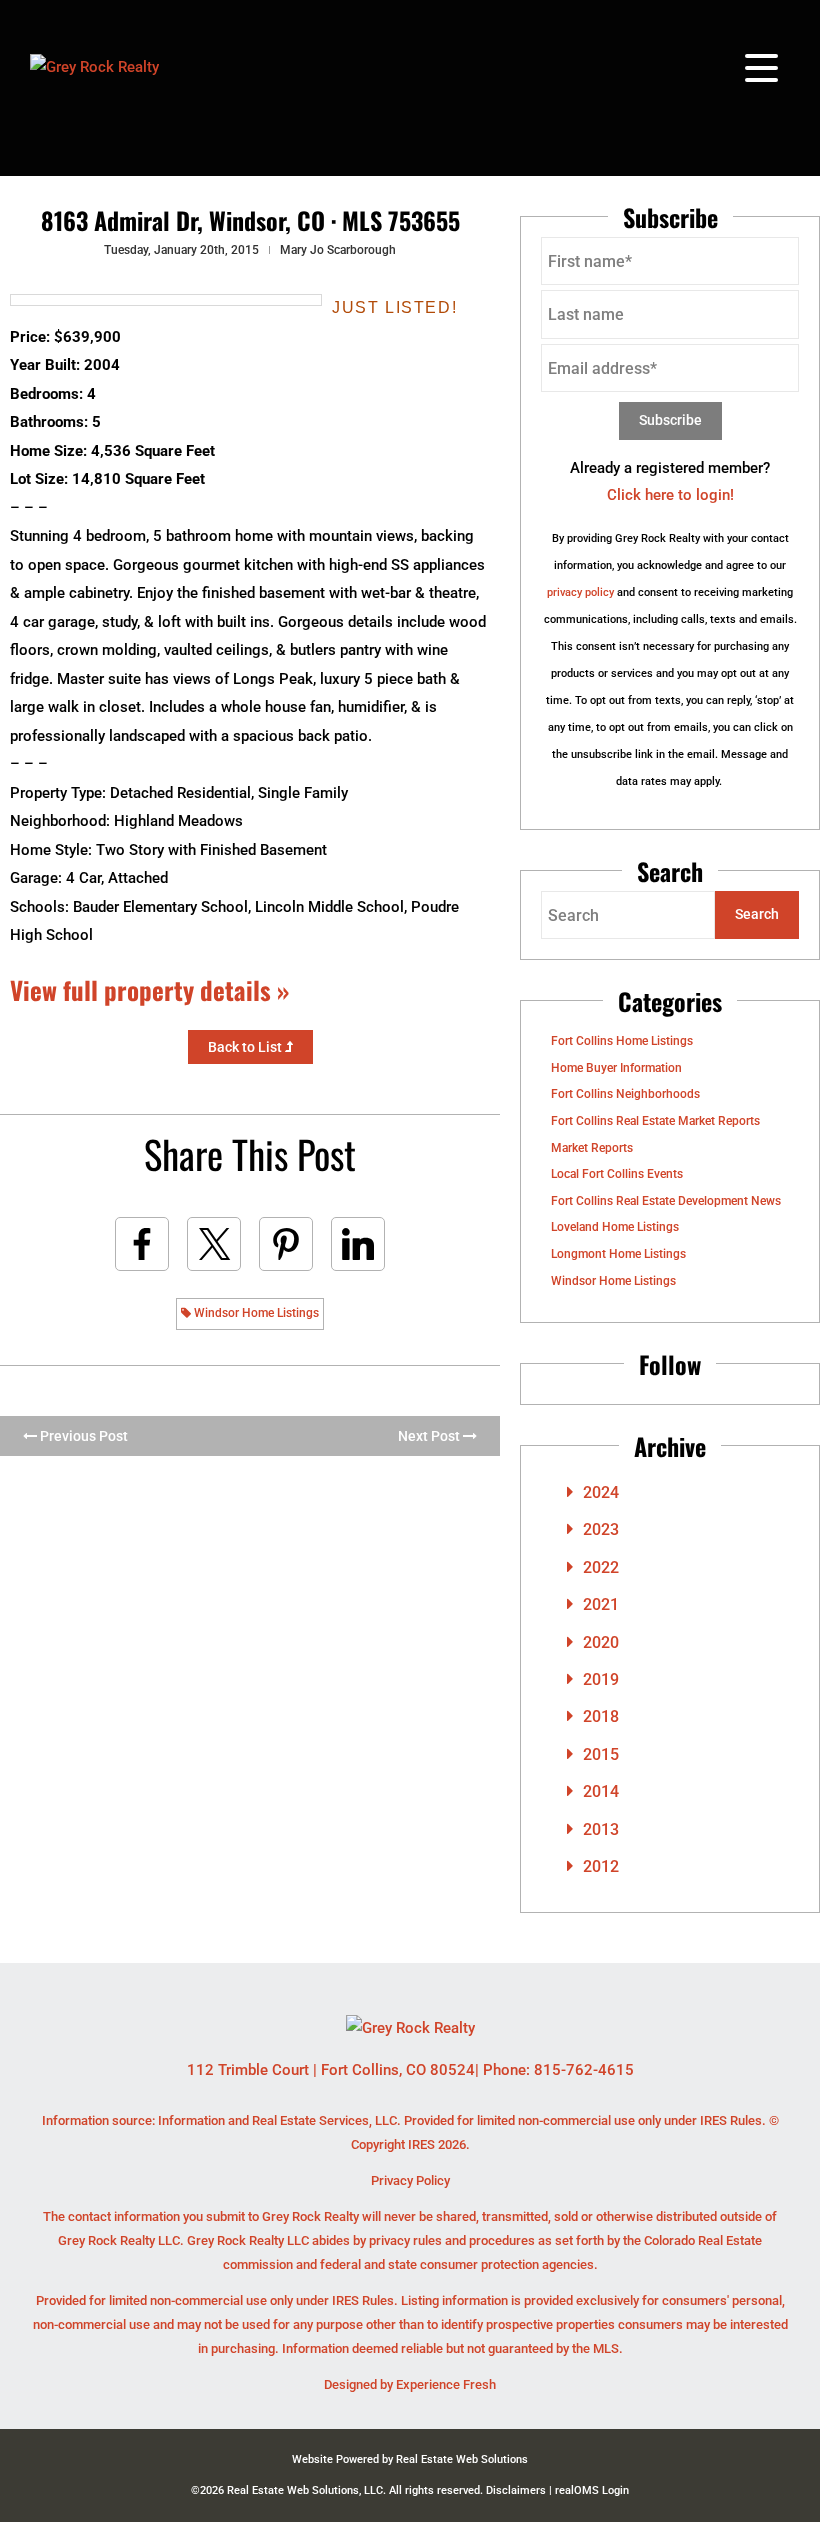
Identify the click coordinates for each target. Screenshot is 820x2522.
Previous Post (82, 1436)
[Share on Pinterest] (286, 1244)
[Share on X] (214, 1244)
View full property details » (149, 989)
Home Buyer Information (616, 1068)
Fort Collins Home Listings (622, 1041)
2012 (601, 1866)
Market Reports (592, 1148)
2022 (601, 1567)
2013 (601, 1829)
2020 (601, 1642)
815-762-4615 (584, 2070)
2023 (601, 1529)
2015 (601, 1754)
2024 (601, 1492)
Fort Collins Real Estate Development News (666, 1201)
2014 (601, 1791)
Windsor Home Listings (255, 1313)
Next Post (430, 1436)
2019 (601, 1679)
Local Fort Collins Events (617, 1174)
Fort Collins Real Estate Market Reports (655, 1121)
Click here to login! (670, 495)
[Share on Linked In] (358, 1244)
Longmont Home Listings (618, 1254)
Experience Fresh (446, 2384)
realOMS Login (592, 2490)
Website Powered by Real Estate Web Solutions (410, 2459)
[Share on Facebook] (142, 1244)
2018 (601, 1716)
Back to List (246, 1047)
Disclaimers (516, 2490)
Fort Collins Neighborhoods (625, 1094)
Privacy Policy (410, 2180)
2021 (601, 1604)
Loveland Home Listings (615, 1227)
